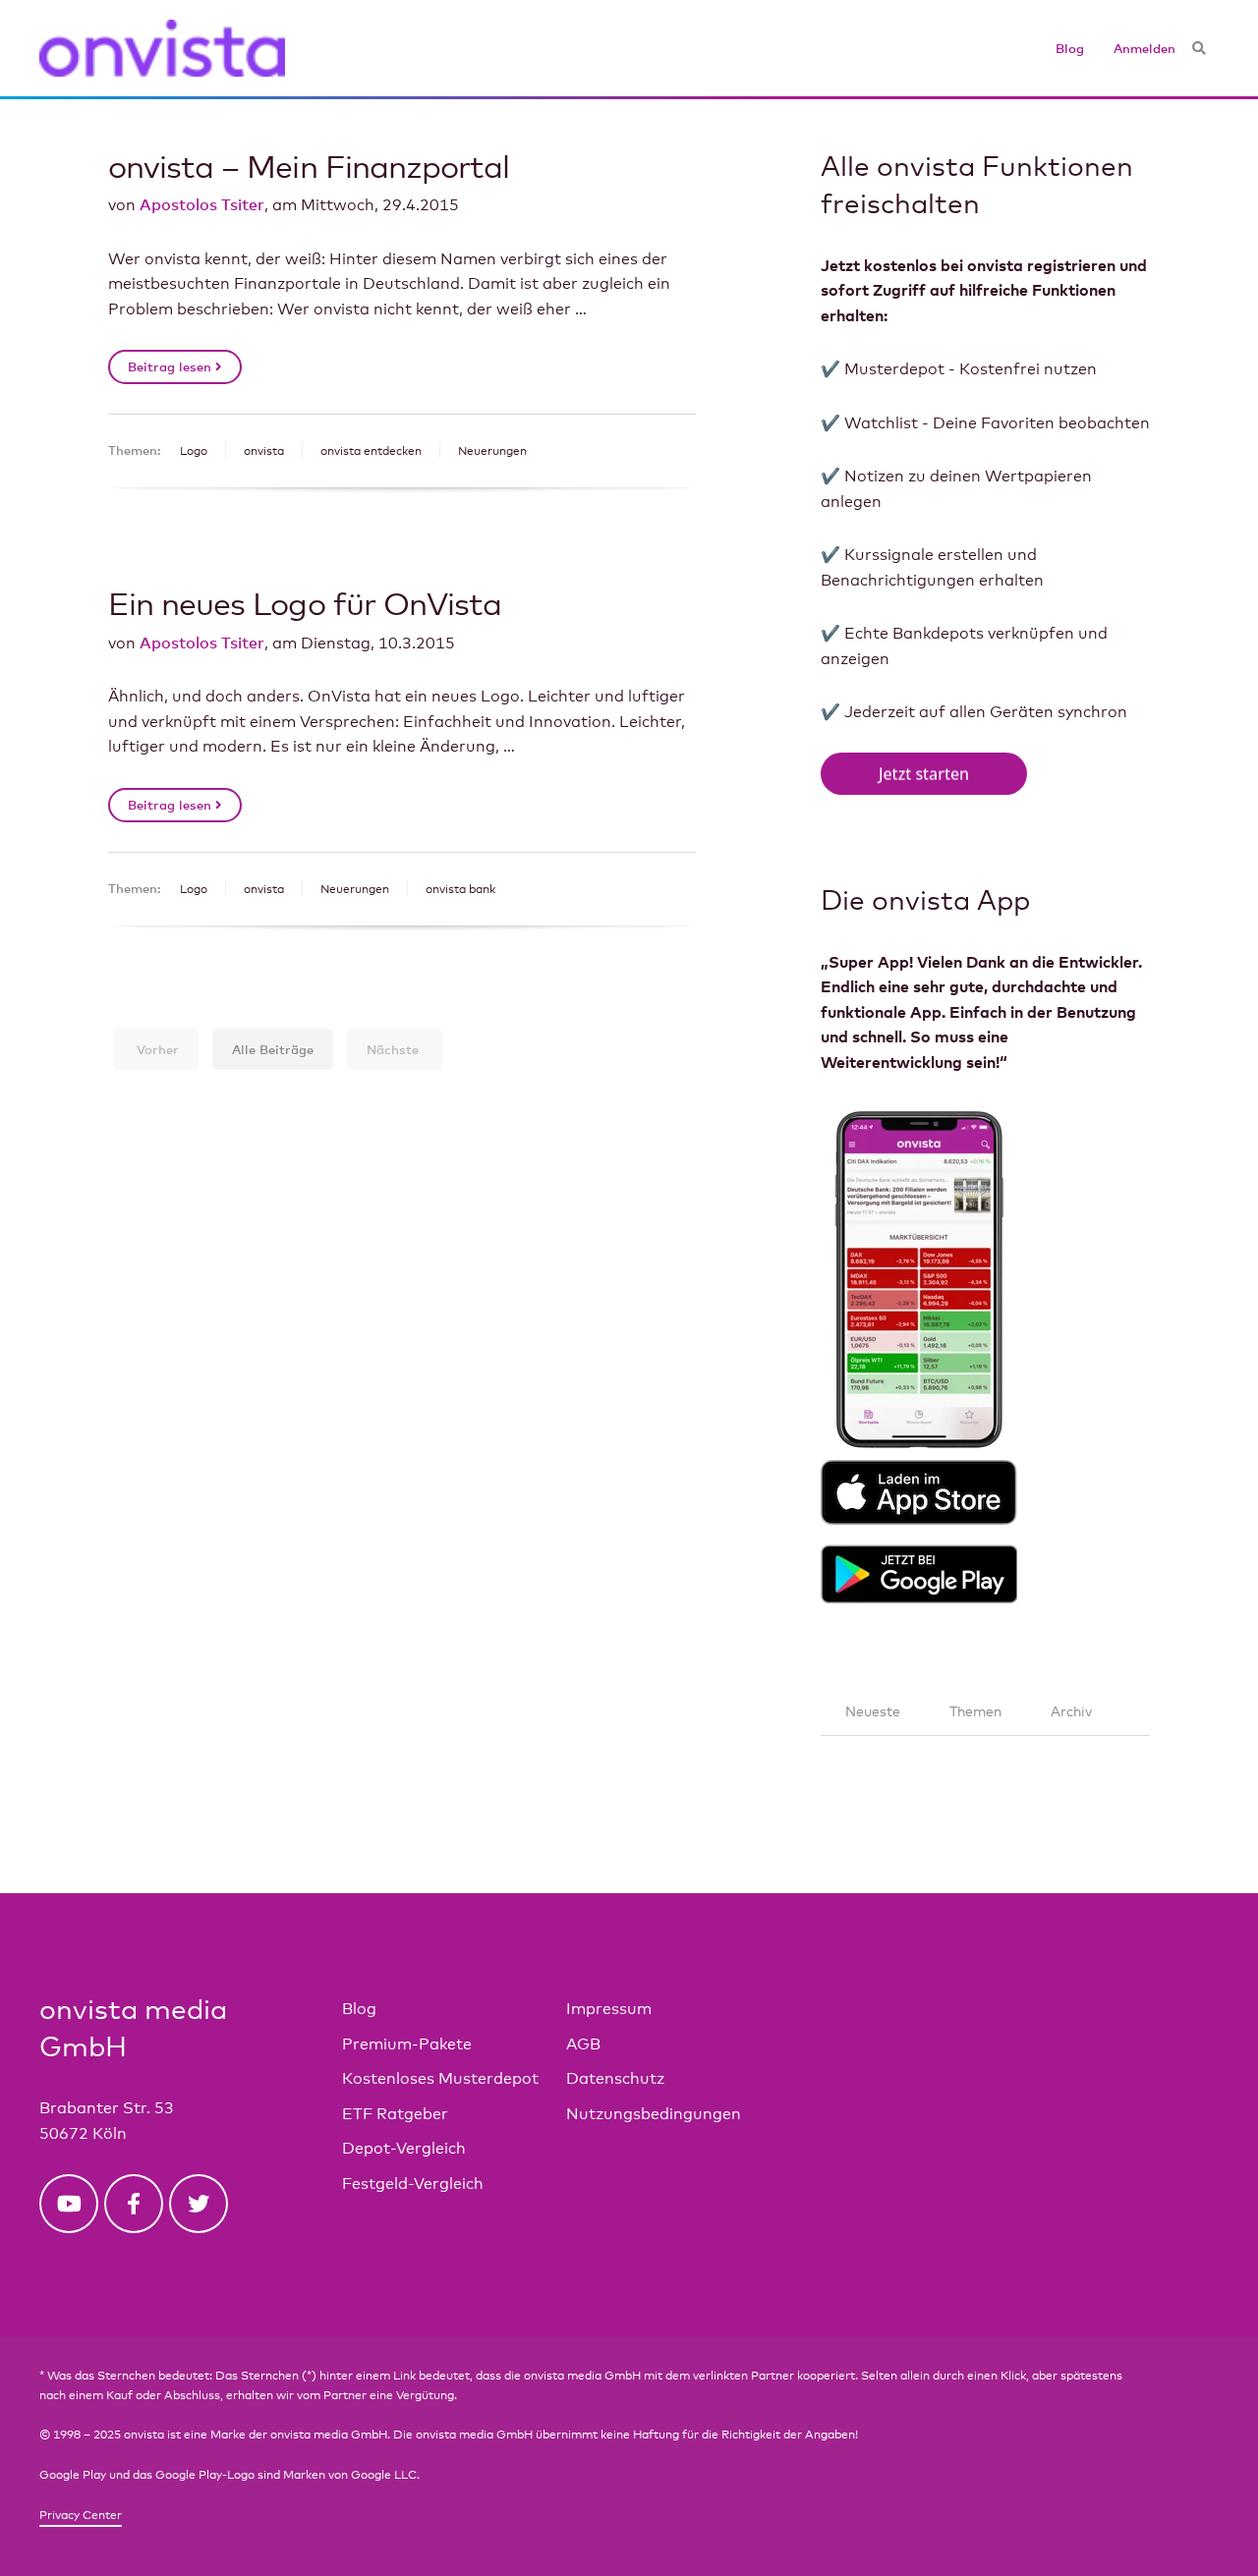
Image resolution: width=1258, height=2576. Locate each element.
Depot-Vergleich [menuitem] (404, 2148)
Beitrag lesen (172, 366)
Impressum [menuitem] (609, 2009)
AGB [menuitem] (583, 2044)
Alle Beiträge (273, 1049)
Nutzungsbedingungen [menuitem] (654, 2114)
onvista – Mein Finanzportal (309, 166)
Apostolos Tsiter (202, 204)
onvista (264, 451)
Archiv (1071, 1711)
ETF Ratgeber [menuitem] (395, 2114)
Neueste (873, 1711)
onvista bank (460, 889)
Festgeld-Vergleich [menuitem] (413, 2184)
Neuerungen (492, 451)
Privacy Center (81, 2515)
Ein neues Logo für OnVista (305, 603)
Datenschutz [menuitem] (615, 2078)
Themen (975, 1711)
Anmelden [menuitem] (1144, 48)
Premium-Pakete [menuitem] (407, 2044)
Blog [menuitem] (1070, 48)
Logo (194, 451)
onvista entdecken (371, 451)
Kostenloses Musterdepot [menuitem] (440, 2078)
